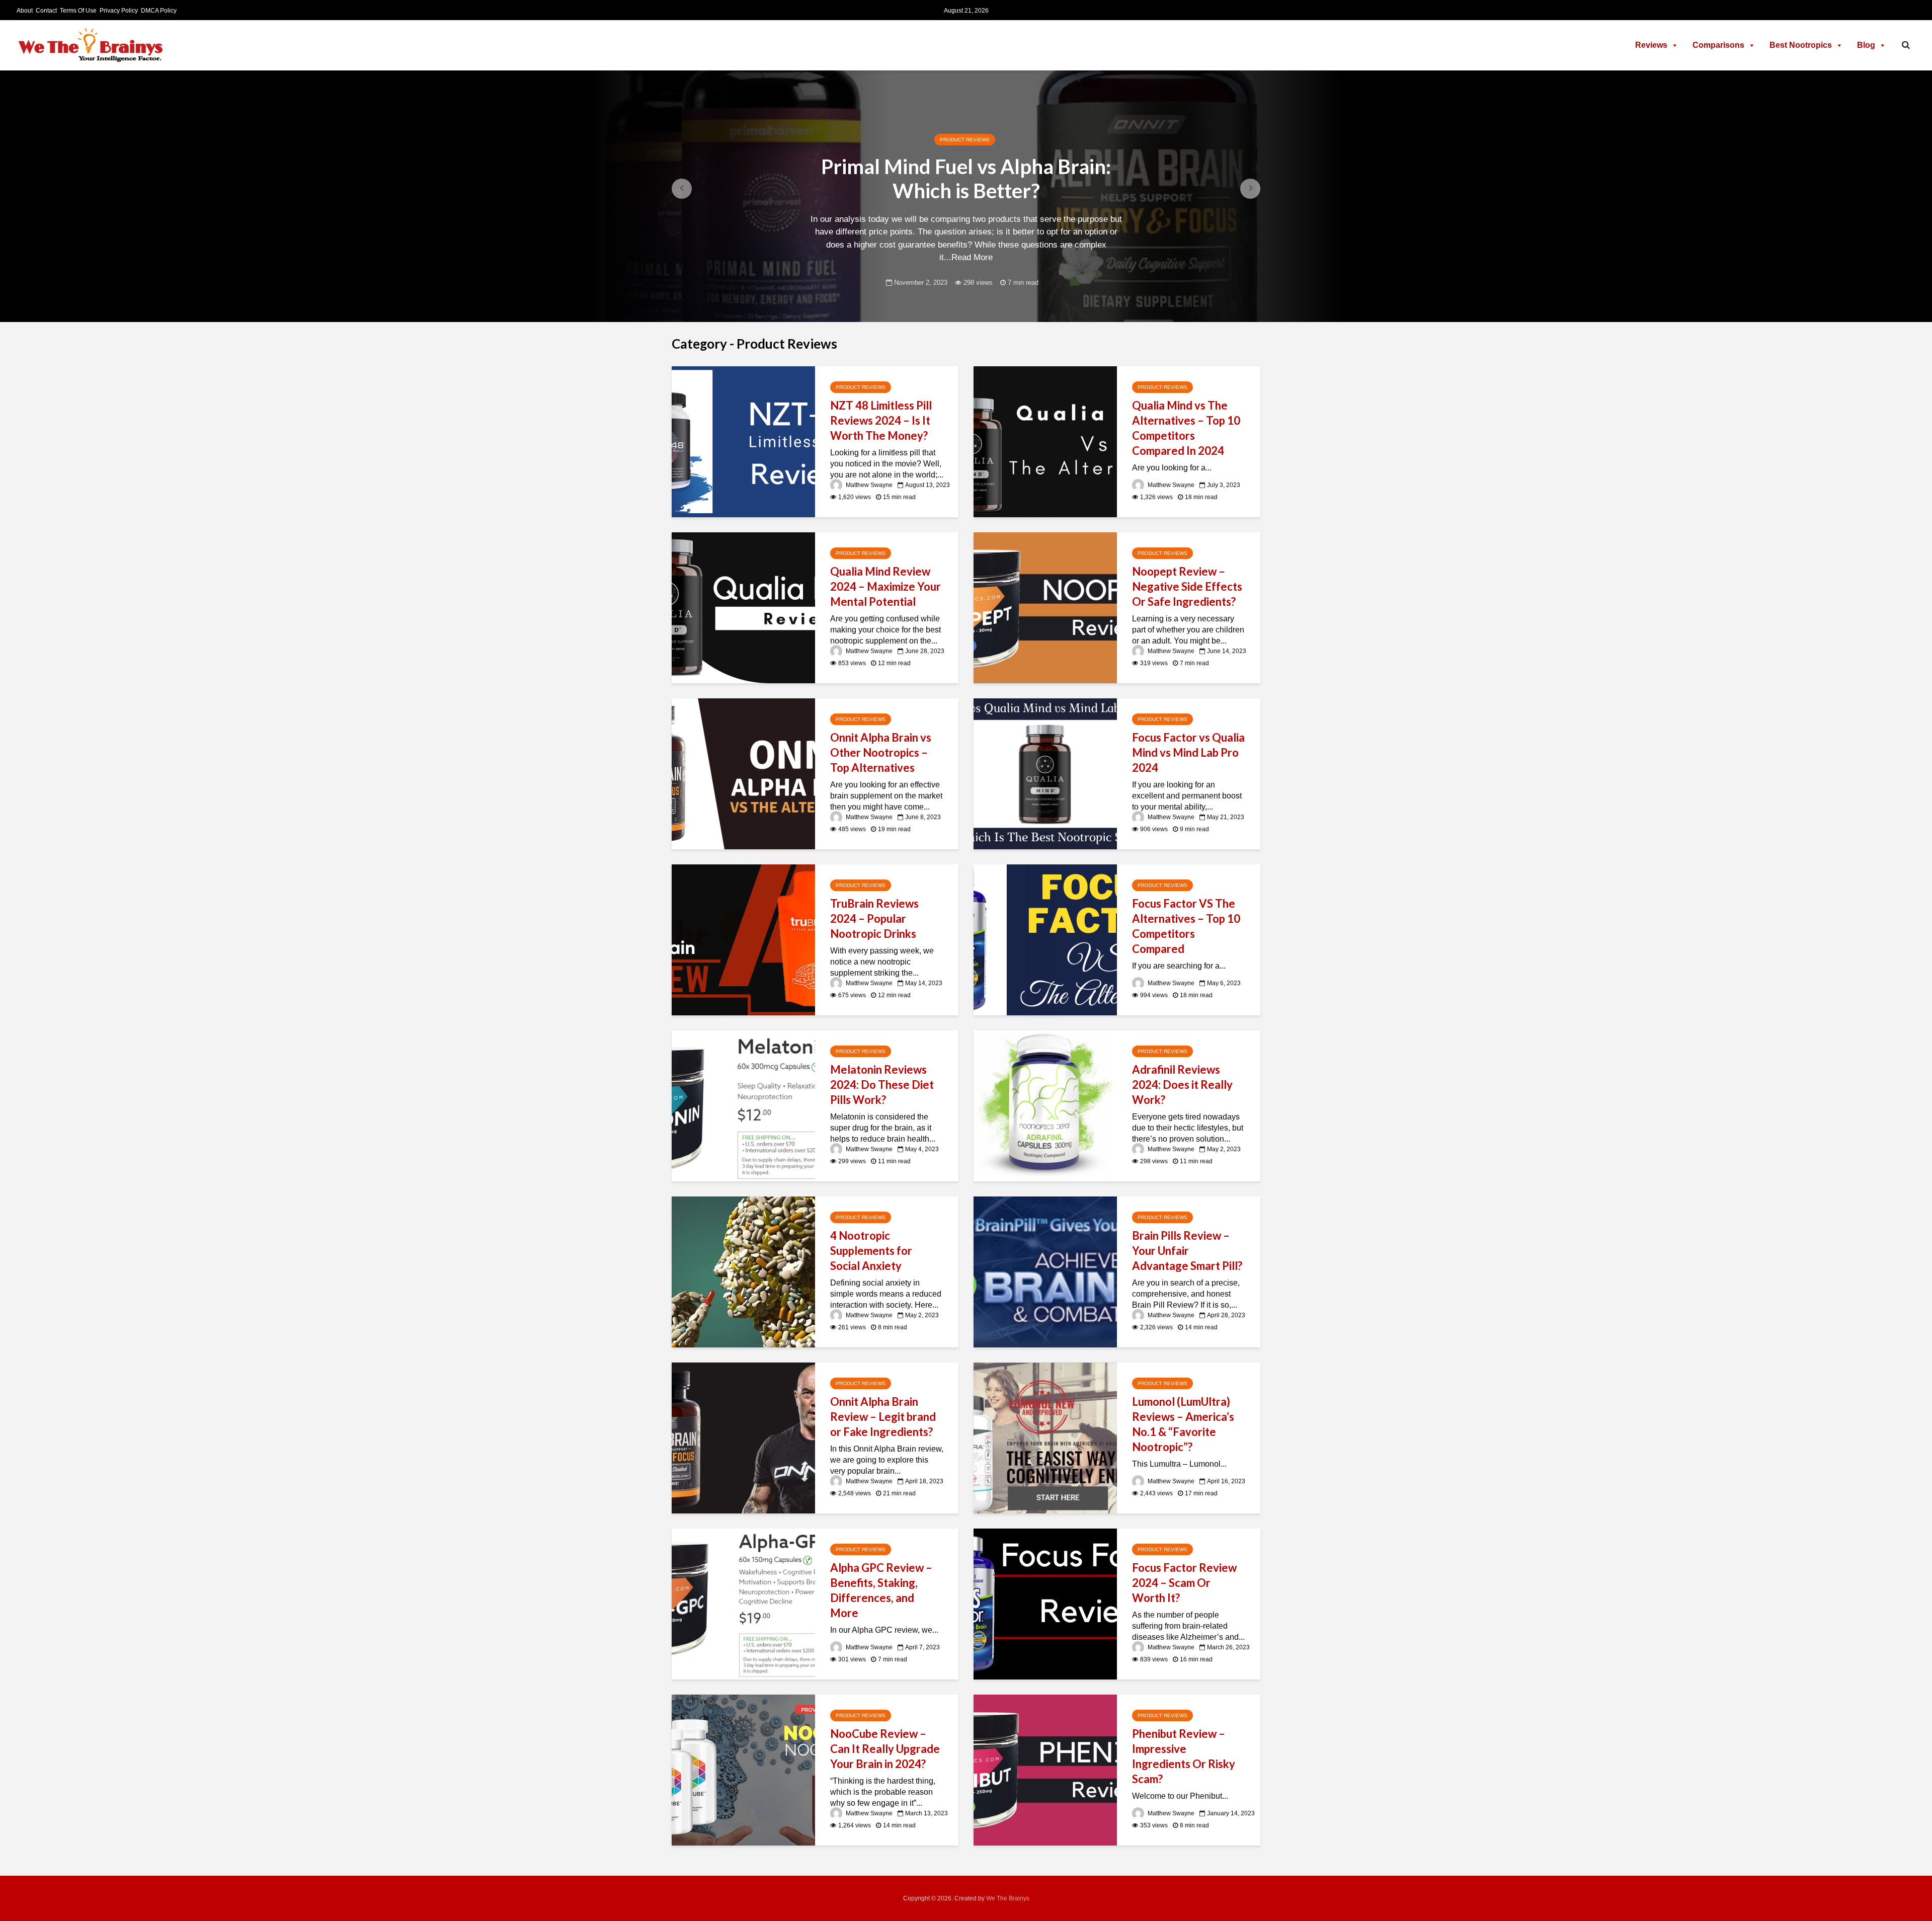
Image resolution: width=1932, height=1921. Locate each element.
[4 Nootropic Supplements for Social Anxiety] (743, 1271)
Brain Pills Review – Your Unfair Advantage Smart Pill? (1187, 1251)
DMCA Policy (159, 11)
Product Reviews (965, 140)
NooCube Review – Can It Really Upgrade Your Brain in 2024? (885, 1749)
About (25, 11)
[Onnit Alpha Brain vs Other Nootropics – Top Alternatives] (743, 773)
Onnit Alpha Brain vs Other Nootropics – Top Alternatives (881, 752)
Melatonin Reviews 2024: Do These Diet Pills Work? (882, 1085)
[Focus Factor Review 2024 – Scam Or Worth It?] (1045, 1603)
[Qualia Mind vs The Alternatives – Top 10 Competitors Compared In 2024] (1045, 441)
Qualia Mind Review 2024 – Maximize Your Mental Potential (886, 586)
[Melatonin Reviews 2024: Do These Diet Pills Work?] (743, 1105)
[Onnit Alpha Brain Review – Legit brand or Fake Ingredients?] (743, 1437)
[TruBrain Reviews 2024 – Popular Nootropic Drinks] (743, 939)
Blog (1866, 45)
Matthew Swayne (868, 485)
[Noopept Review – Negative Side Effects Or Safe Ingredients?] (1045, 607)
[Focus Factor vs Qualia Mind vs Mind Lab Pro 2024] (1045, 773)
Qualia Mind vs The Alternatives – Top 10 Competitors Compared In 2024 (1186, 428)
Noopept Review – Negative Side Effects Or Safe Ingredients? (1187, 586)
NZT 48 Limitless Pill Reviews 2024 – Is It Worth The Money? (881, 420)
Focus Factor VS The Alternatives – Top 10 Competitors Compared (1186, 926)
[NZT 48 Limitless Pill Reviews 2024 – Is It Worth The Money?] (743, 441)
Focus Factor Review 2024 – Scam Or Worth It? (1184, 1583)
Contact (46, 11)
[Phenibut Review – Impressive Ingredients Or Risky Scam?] (1045, 1769)
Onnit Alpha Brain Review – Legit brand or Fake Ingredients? (883, 1417)
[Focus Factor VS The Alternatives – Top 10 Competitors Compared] (1045, 939)
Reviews (1651, 45)
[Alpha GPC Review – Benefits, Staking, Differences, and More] (743, 1603)
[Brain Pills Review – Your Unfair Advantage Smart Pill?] (1045, 1271)
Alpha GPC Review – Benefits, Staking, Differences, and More (881, 1590)
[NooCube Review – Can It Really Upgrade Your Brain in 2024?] (743, 1769)
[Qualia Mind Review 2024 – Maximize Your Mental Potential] (743, 607)
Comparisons (1718, 45)
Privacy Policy (119, 11)
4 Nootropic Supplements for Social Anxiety (871, 1251)
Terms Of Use (78, 11)
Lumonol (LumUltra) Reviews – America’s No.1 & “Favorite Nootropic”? (1183, 1424)
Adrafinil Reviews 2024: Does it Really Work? (1182, 1085)
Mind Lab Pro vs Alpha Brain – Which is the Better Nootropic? (966, 179)
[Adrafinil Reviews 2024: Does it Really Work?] (1045, 1105)
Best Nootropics (1801, 45)
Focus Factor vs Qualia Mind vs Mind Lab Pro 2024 (1188, 752)
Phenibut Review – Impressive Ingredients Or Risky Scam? (1184, 1756)
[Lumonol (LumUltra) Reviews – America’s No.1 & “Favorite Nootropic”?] (1045, 1437)
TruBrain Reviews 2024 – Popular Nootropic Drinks (874, 918)
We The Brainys (1008, 1898)
